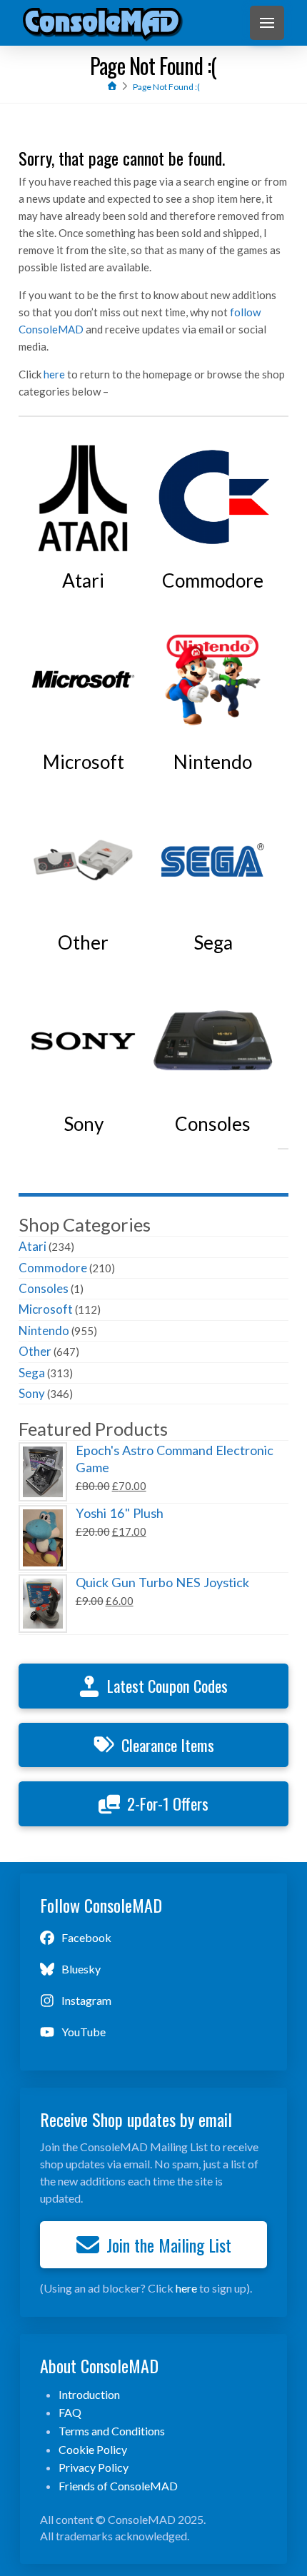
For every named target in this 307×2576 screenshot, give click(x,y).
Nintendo (44, 1330)
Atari (32, 1246)
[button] (267, 23)
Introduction (89, 2394)
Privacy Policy (94, 2467)
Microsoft (46, 1309)
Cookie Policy (93, 2449)
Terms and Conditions (112, 2431)
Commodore (53, 1268)
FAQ (70, 2412)
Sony (32, 1393)
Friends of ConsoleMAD (118, 2486)
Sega (32, 1373)
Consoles (44, 1288)
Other (35, 1351)
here (54, 374)
